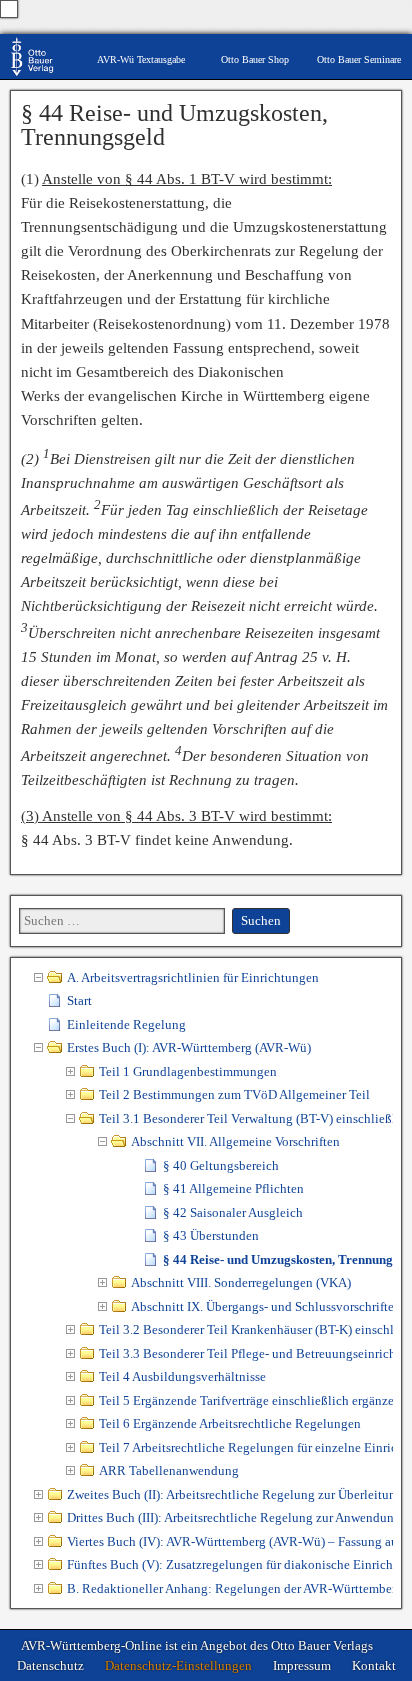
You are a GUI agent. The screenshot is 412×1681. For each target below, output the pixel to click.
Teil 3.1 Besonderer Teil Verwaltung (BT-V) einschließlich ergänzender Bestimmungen (246, 1118)
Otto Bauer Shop (255, 59)
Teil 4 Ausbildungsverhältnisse (182, 1376)
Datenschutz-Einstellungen (178, 1665)
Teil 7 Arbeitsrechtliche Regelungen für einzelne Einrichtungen (246, 1447)
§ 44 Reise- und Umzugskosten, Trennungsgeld (174, 125)
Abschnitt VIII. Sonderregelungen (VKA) (241, 1282)
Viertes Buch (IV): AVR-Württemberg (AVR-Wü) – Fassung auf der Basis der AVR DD (230, 1541)
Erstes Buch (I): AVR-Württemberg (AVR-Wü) (189, 1047)
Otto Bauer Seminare (359, 59)
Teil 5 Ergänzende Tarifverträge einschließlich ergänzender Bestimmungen (246, 1400)
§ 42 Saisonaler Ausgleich (233, 1212)
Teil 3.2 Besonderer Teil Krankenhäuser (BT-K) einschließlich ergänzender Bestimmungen (246, 1329)
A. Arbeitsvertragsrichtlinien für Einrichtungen (193, 977)
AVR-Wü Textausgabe (141, 59)
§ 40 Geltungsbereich (221, 1165)
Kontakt (374, 1665)
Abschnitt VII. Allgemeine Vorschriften (235, 1141)
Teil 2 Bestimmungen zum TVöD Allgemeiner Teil (234, 1094)
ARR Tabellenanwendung (169, 1470)
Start (79, 1000)
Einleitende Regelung (126, 1024)
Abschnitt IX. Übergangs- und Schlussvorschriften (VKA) (262, 1306)
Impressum (302, 1665)
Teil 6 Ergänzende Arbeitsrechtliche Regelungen (230, 1423)
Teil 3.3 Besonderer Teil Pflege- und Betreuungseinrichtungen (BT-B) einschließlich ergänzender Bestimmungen (246, 1353)
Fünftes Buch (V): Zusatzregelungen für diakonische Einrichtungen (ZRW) (230, 1564)
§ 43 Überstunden (211, 1235)
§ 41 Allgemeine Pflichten (233, 1188)
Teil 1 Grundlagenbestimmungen (188, 1071)
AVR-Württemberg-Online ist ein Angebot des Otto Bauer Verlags (197, 1645)
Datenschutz (50, 1665)
